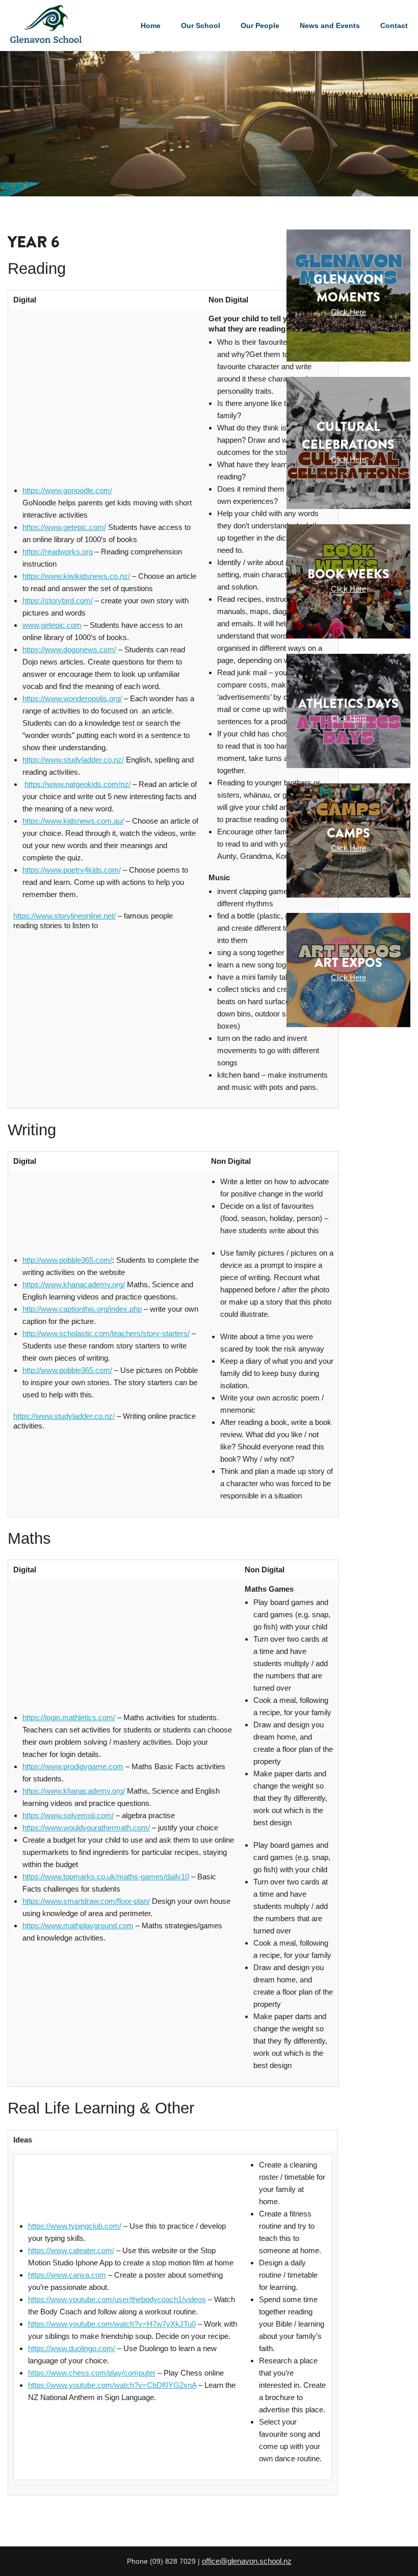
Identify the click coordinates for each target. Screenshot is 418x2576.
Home (151, 25)
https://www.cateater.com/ (71, 2250)
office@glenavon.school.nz (247, 2561)
